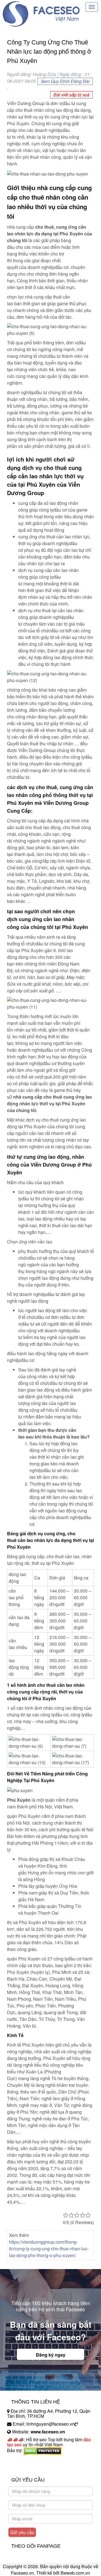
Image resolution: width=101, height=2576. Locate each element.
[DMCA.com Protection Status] (43, 2450)
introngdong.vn (22, 2460)
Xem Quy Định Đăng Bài (65, 81)
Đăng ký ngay (51, 2355)
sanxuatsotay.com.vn (28, 2468)
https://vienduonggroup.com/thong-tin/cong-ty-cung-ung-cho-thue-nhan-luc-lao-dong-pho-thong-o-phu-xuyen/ (49, 2249)
